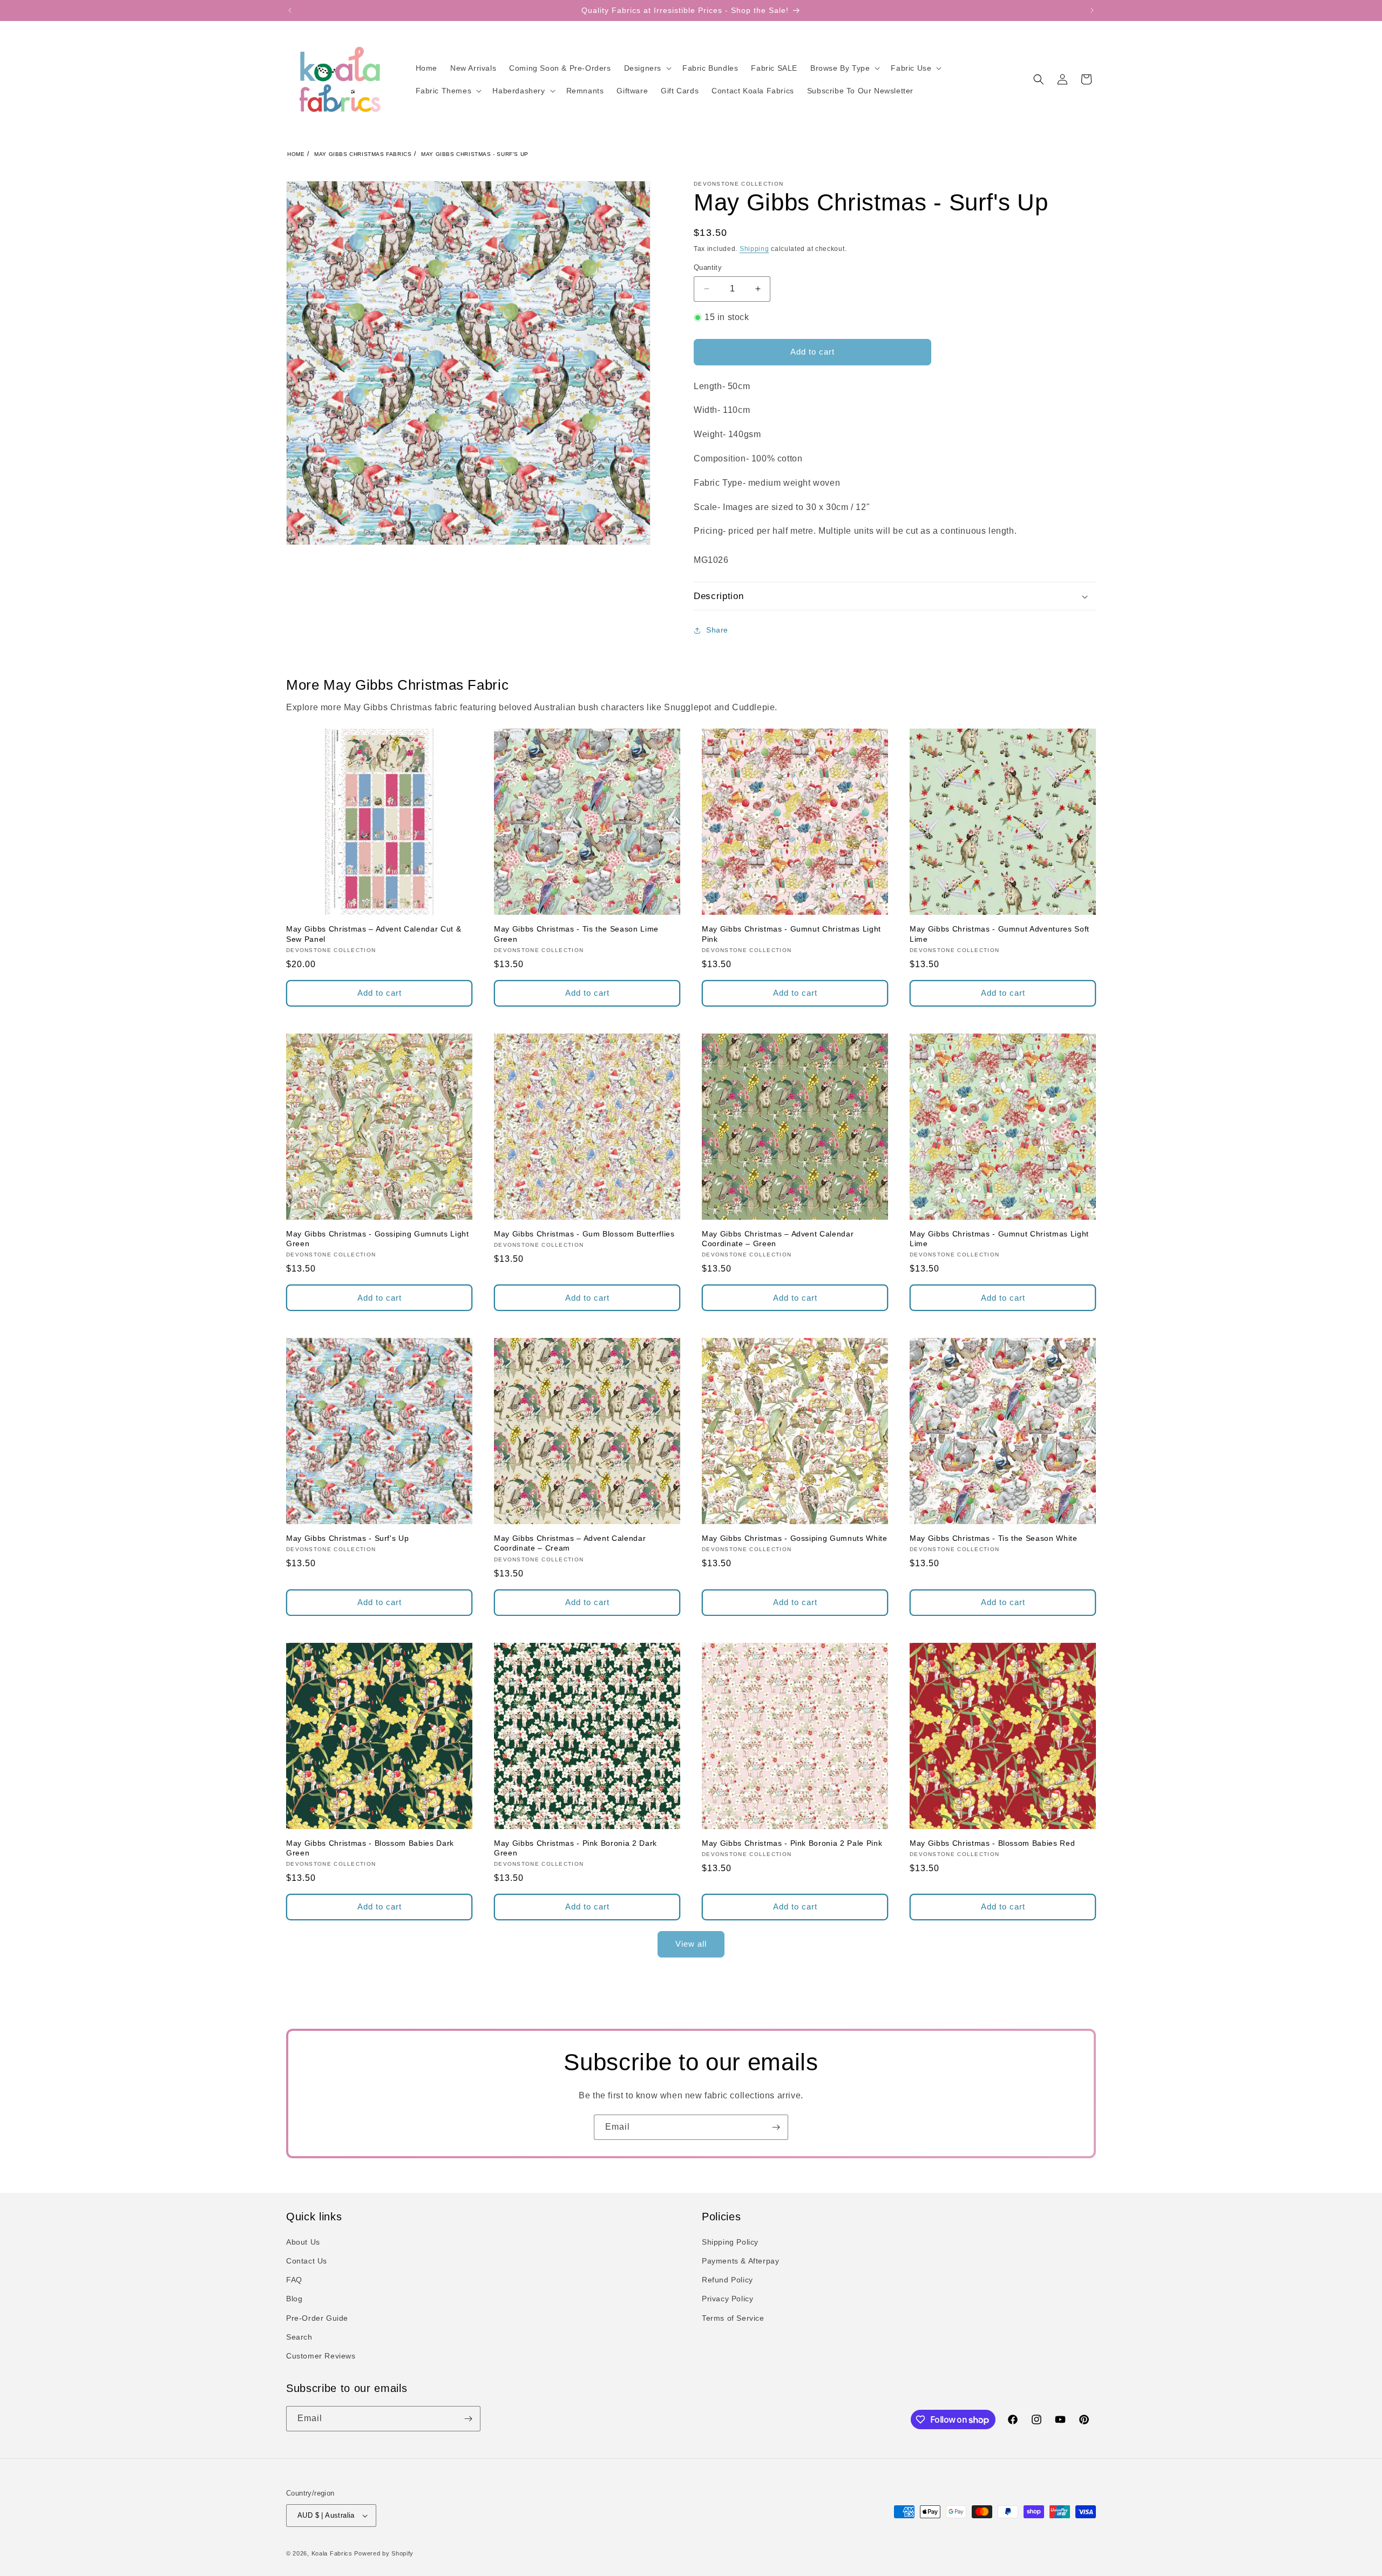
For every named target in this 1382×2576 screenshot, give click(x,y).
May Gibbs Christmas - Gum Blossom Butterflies (584, 1234)
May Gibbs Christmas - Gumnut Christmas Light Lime (999, 1239)
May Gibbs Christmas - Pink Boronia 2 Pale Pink (792, 1843)
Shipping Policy (730, 2242)
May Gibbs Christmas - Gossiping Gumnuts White (795, 1538)
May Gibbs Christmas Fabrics (363, 154)
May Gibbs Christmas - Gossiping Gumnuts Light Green (378, 1239)
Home (296, 154)
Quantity (708, 267)
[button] (647, 68)
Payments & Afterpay (740, 2261)
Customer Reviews (321, 2356)
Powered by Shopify (384, 2553)
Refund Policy (727, 2280)
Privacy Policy (727, 2299)
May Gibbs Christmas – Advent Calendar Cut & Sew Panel (374, 934)
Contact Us (307, 2261)
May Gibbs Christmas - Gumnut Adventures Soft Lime (1000, 934)
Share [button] (717, 630)
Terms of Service (733, 2318)
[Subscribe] (776, 2127)
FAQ (294, 2280)
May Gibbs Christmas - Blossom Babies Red (992, 1843)
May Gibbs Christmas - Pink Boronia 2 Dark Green (575, 1848)
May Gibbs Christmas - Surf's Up (475, 154)
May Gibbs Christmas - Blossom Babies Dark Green (370, 1848)
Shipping (754, 249)
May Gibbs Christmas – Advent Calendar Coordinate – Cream (570, 1543)
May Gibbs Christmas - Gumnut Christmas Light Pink (791, 934)
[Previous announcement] (290, 10)
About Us (303, 2242)
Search (299, 2337)
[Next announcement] (1092, 10)
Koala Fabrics (332, 2553)
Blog (294, 2299)
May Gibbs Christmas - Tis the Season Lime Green (576, 934)
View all (691, 1944)
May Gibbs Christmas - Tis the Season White (994, 1538)
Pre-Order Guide (317, 2318)
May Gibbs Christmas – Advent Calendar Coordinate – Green (778, 1239)
